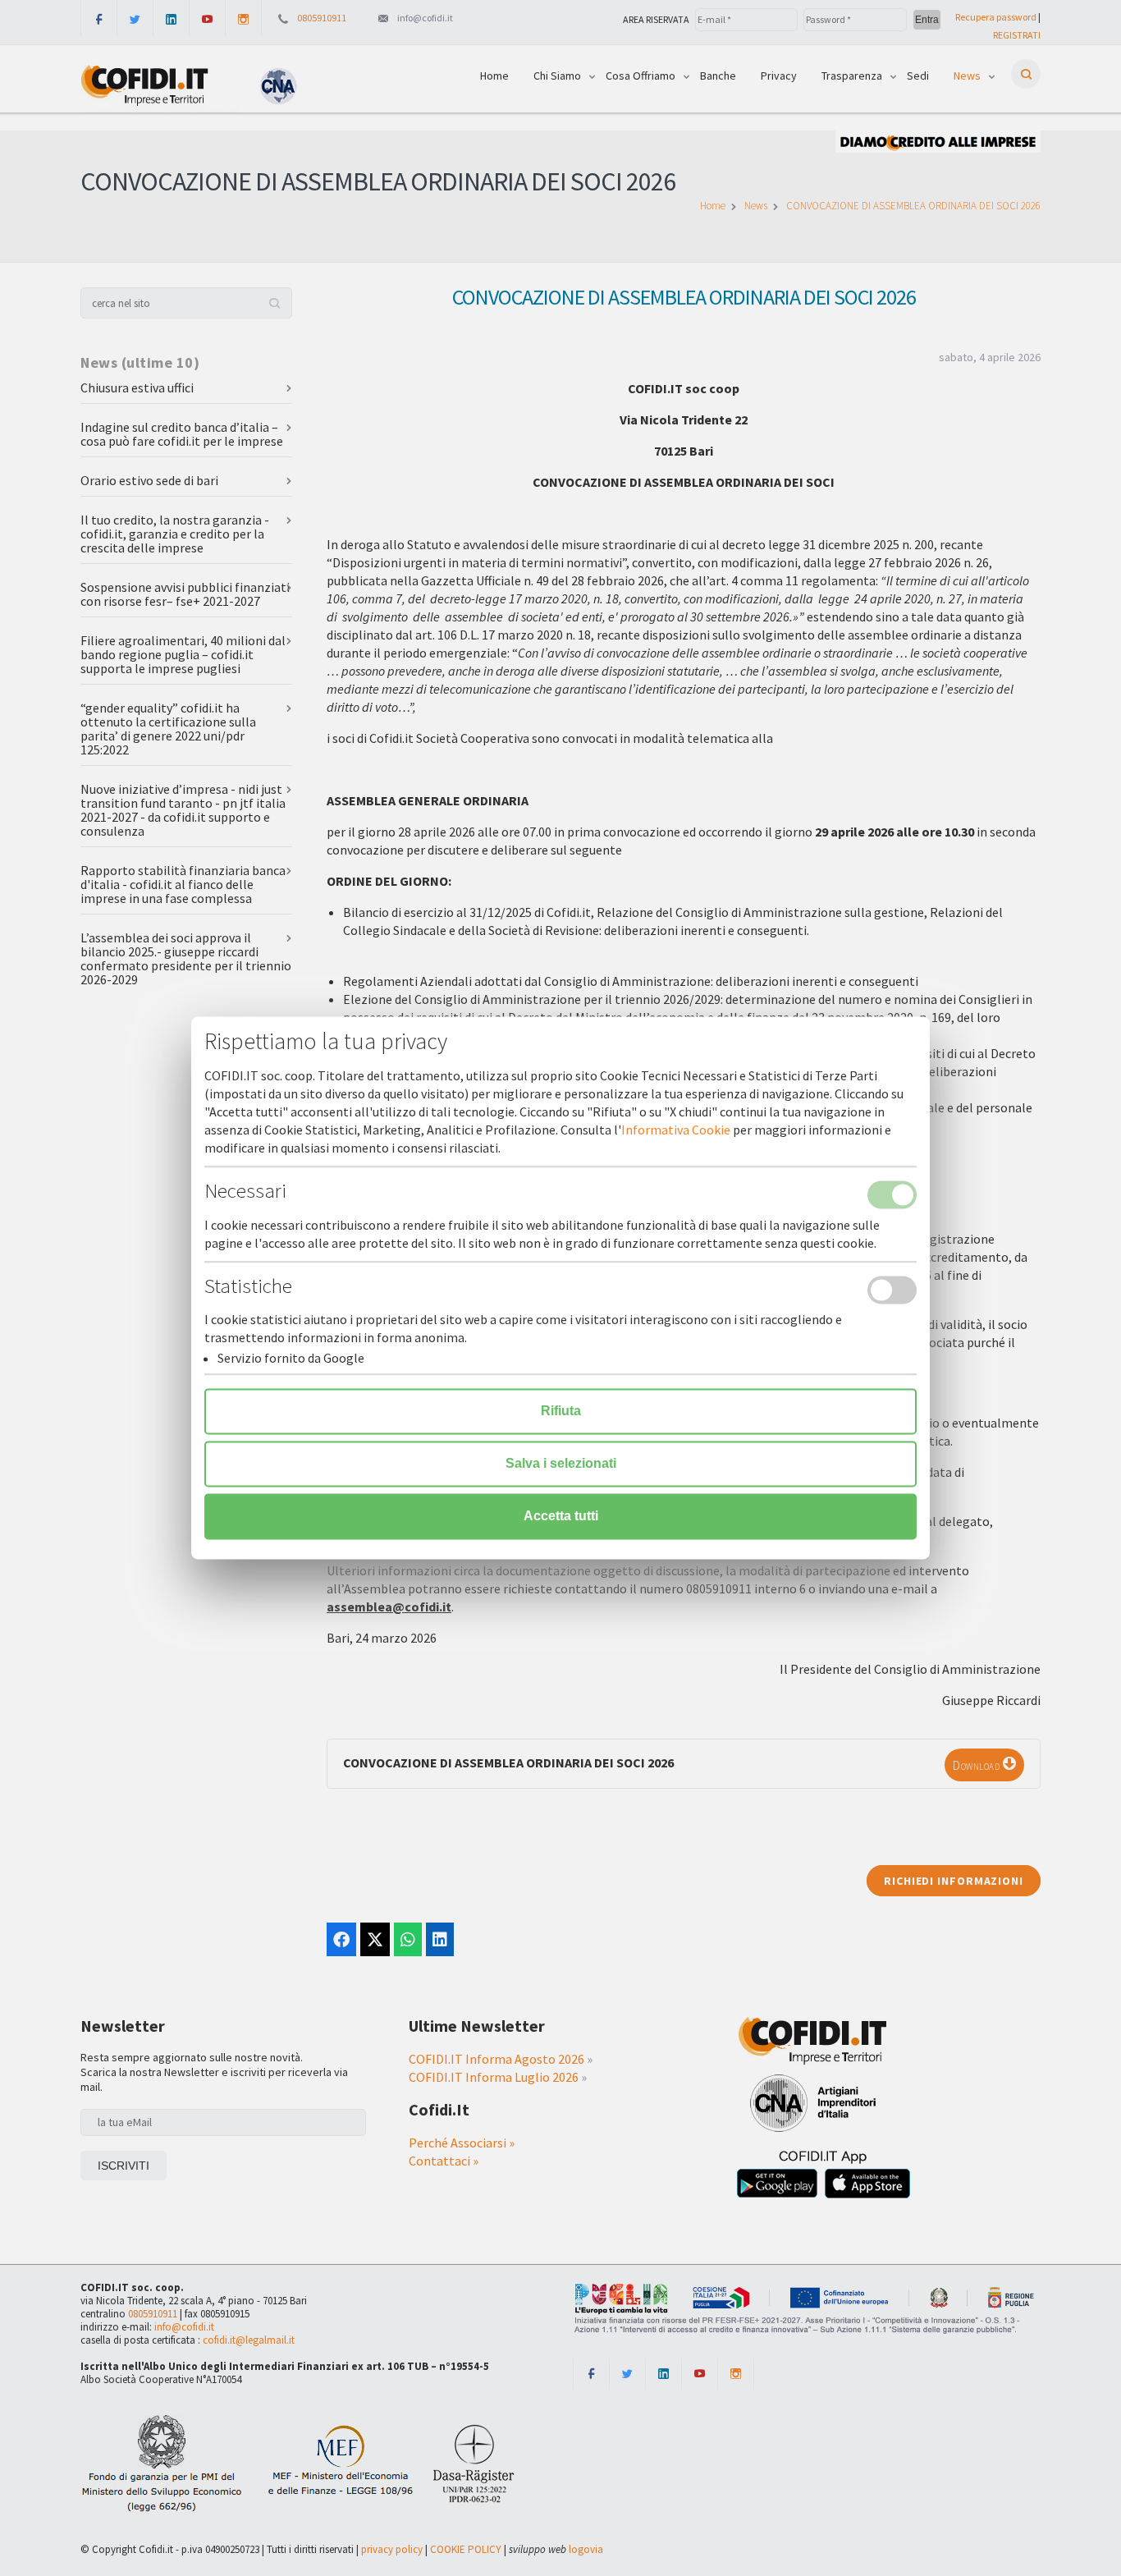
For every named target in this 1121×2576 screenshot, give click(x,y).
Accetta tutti (561, 1517)
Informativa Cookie (676, 1130)
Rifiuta (561, 1412)
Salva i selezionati (561, 1464)
